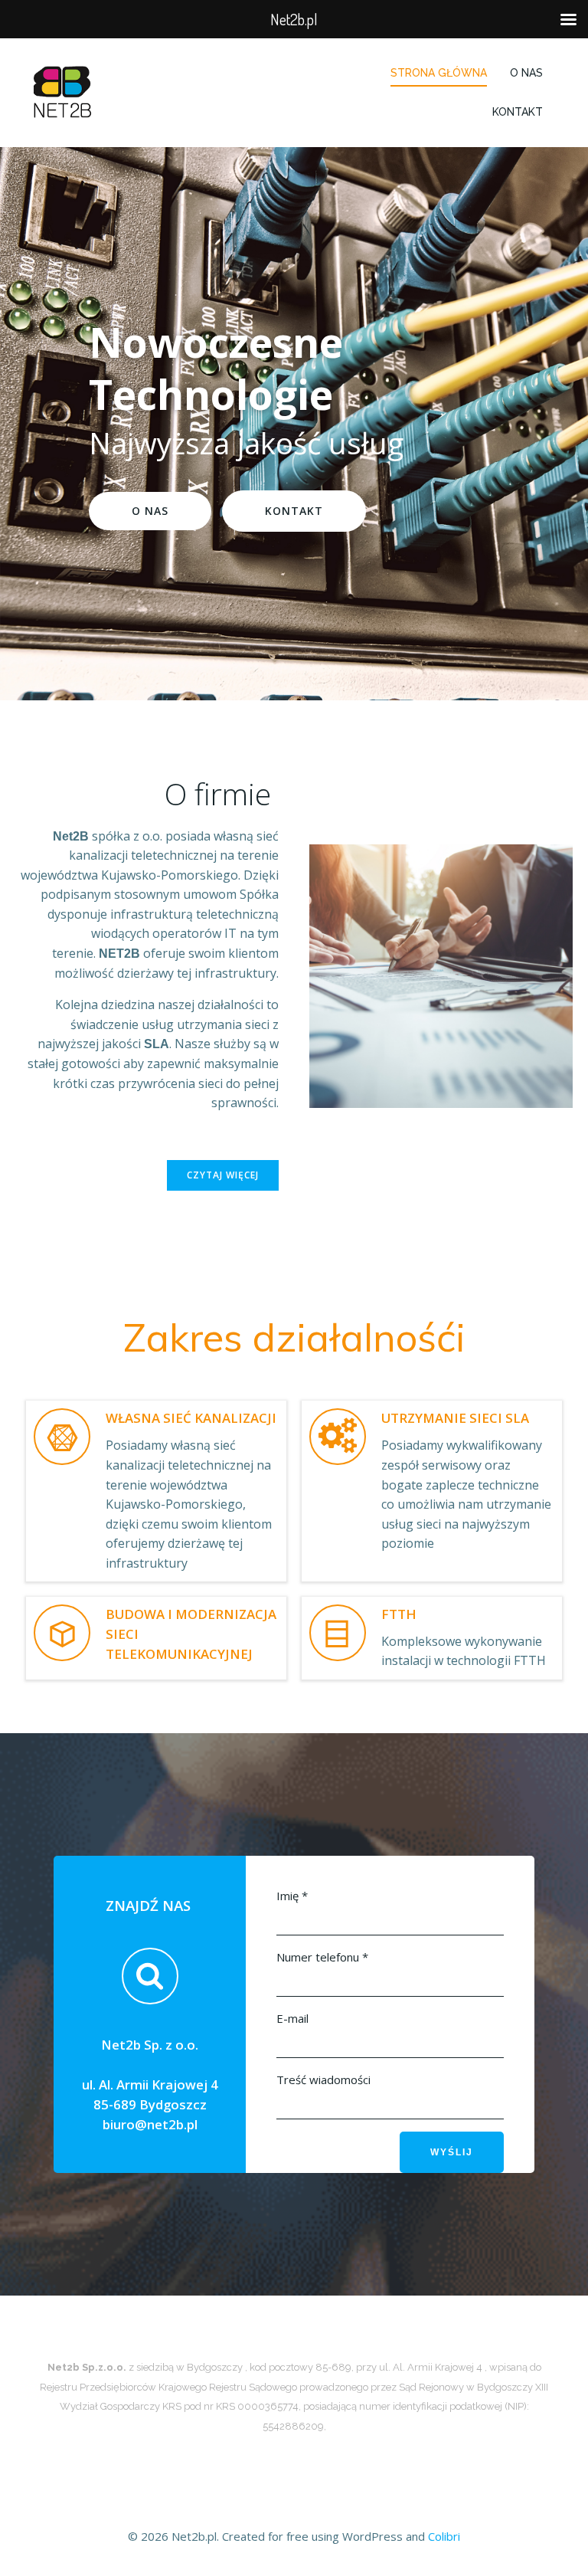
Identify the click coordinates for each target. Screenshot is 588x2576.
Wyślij (452, 2152)
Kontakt (518, 112)
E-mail (292, 2018)
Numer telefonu (322, 1957)
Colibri (444, 2536)
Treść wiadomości (323, 2079)
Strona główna (439, 73)
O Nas (526, 73)
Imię (292, 1896)
